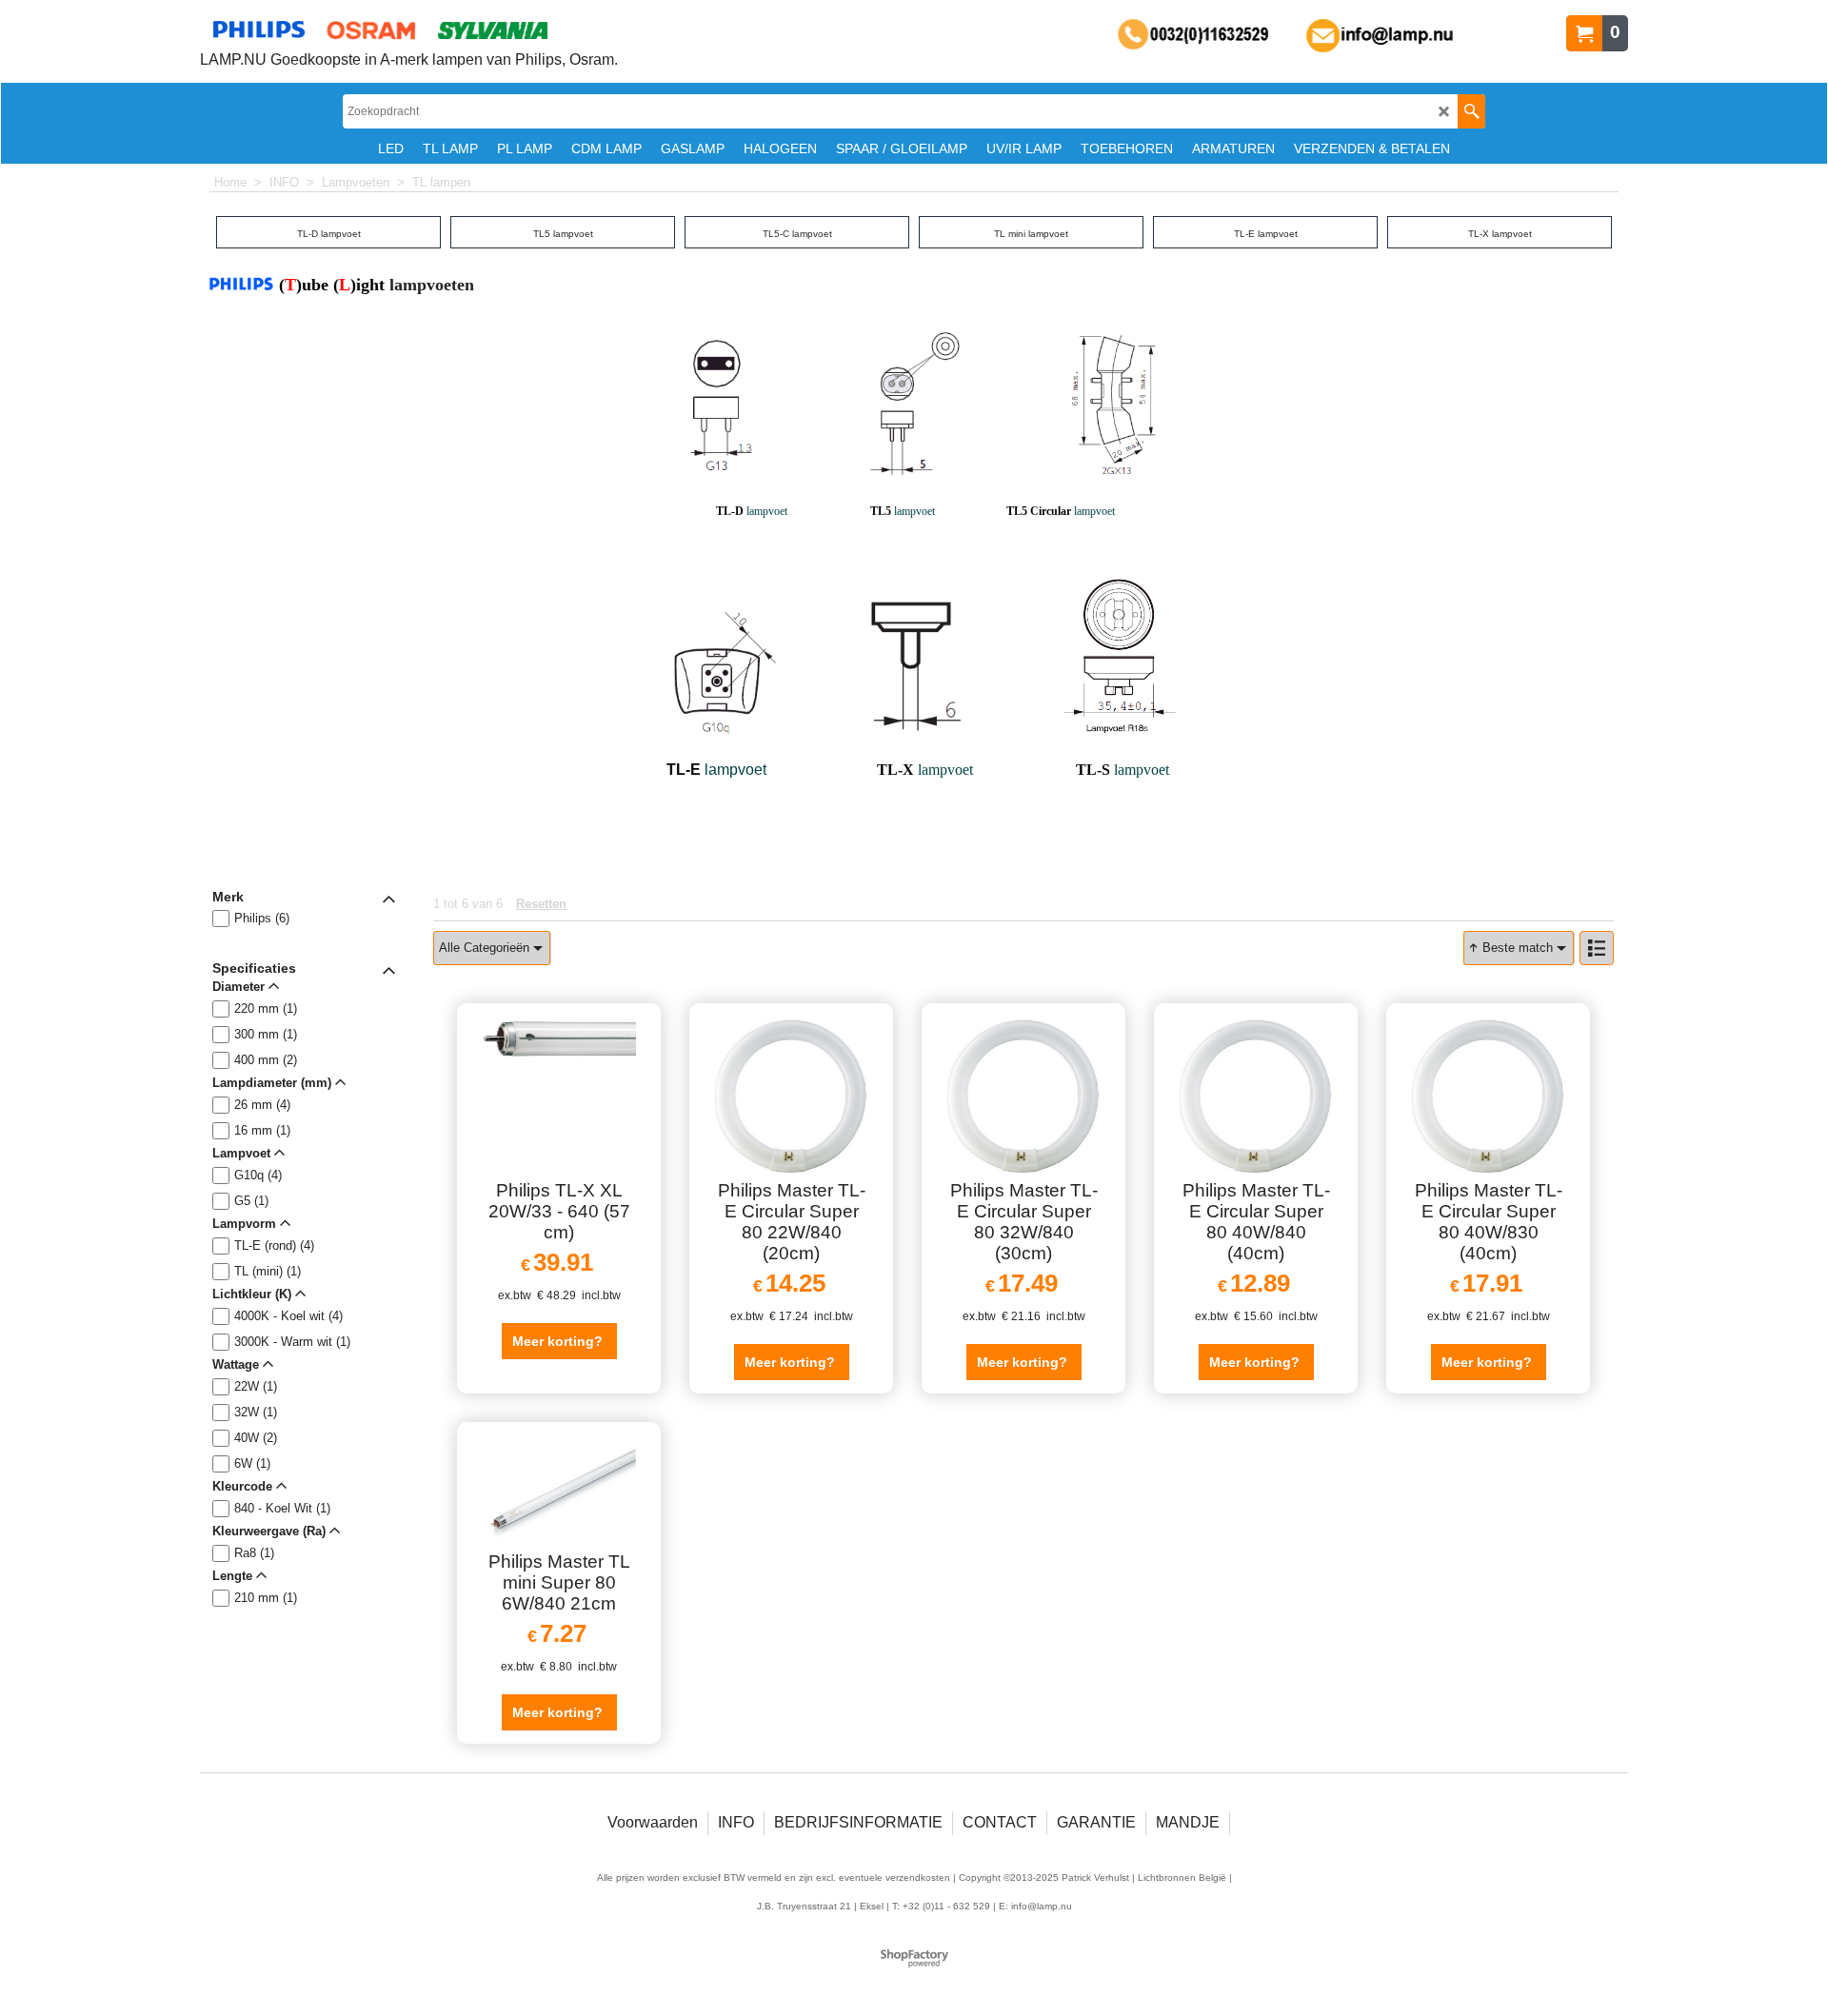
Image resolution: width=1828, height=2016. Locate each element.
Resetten (541, 904)
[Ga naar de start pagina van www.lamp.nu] (409, 30)
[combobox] (492, 948)
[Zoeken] (1471, 111)
